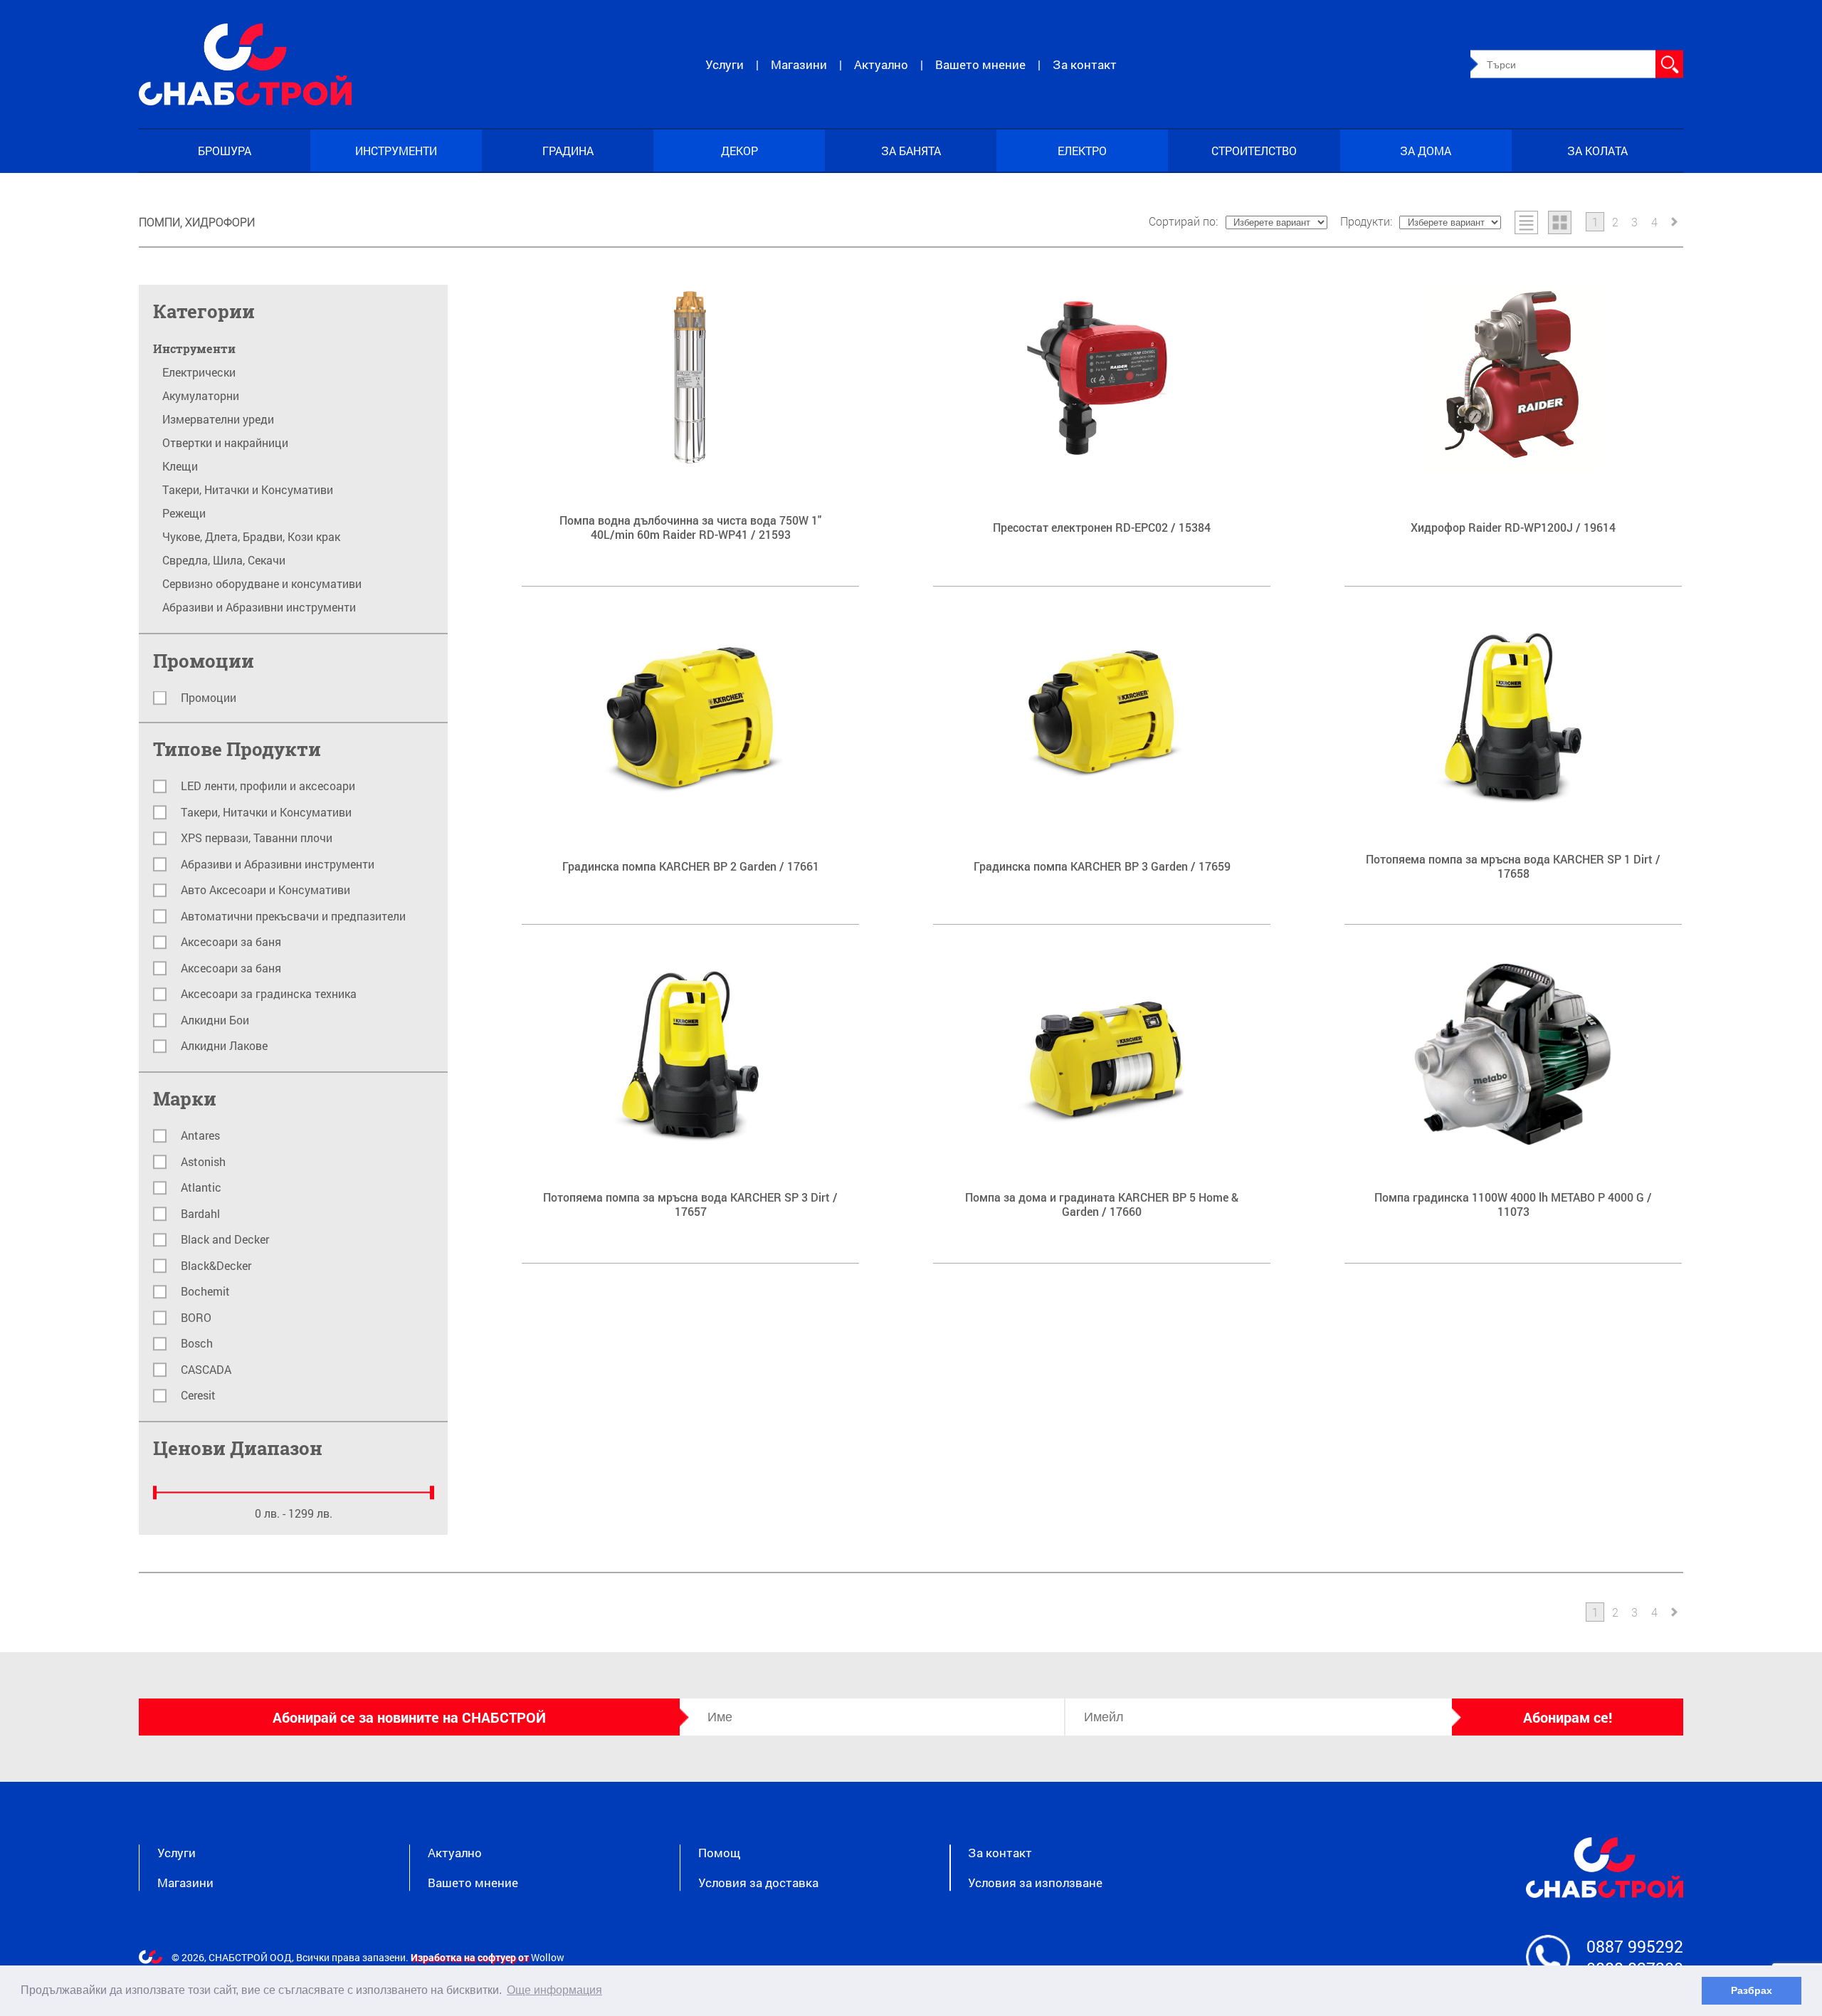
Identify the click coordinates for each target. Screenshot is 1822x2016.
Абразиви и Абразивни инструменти (259, 607)
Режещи (184, 513)
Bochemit (205, 1292)
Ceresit (198, 1396)
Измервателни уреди (218, 419)
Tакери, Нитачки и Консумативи (248, 490)
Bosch (197, 1344)
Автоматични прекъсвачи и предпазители (293, 917)
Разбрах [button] (1752, 1990)
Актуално (881, 64)
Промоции (209, 698)
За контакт (1085, 64)
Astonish (203, 1162)
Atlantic (201, 1188)
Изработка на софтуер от (471, 1957)
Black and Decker (225, 1240)
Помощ (719, 1853)
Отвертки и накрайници (225, 443)
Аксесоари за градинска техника (269, 994)
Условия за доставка (758, 1883)
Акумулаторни (201, 396)
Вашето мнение (980, 64)
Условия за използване (1035, 1883)
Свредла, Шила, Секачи (224, 560)
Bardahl (200, 1214)
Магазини (799, 64)
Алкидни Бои (215, 1020)
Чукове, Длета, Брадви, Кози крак (251, 537)
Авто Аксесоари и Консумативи (265, 890)
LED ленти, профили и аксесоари (268, 786)
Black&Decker (216, 1266)
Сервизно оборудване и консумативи (262, 584)
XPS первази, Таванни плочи (257, 838)
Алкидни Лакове (224, 1046)
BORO (196, 1318)
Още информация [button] (554, 1990)
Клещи (180, 466)
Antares (200, 1136)
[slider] (155, 1493)
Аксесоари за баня (231, 942)
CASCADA (206, 1370)
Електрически (199, 372)
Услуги (725, 64)
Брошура (225, 151)
